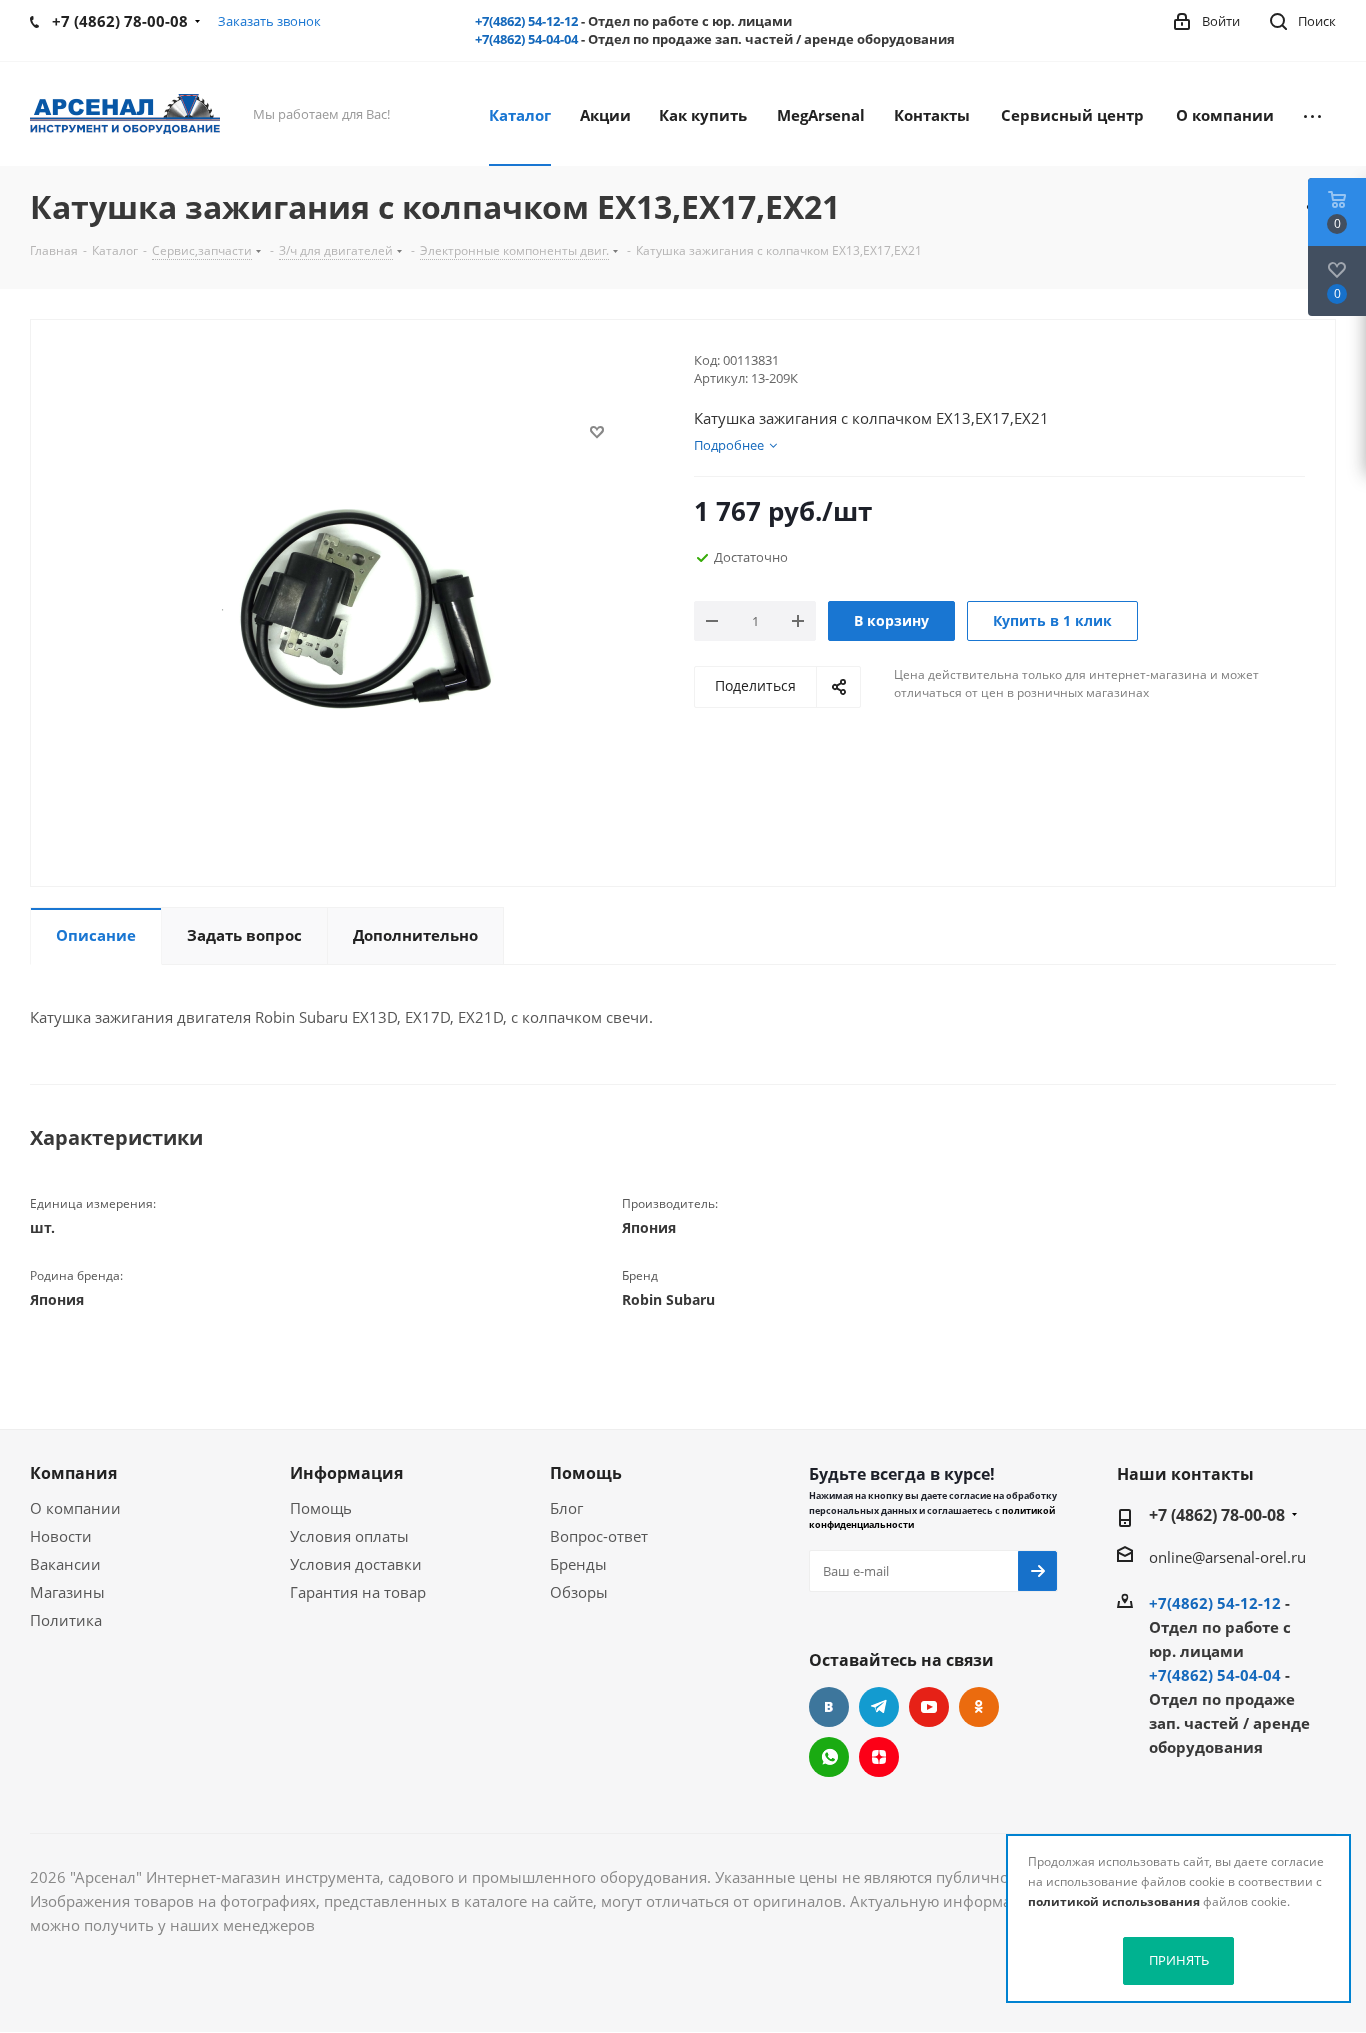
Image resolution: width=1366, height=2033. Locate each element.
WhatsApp (829, 1757)
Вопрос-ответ (599, 1536)
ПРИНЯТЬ (1179, 1960)
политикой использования (1114, 1901)
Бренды (578, 1564)
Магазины (67, 1592)
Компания (73, 1473)
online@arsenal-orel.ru (1227, 1557)
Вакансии (65, 1564)
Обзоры (579, 1592)
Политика (66, 1620)
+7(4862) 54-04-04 (526, 39)
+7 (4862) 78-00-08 (1217, 1515)
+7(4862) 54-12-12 (526, 21)
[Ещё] (1312, 114)
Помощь (321, 1508)
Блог (566, 1508)
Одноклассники (979, 1707)
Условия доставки (356, 1564)
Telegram (879, 1707)
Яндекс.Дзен (879, 1757)
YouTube (929, 1707)
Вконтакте (829, 1707)
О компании (75, 1508)
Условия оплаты (349, 1536)
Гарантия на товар (358, 1592)
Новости (61, 1536)
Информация (346, 1473)
